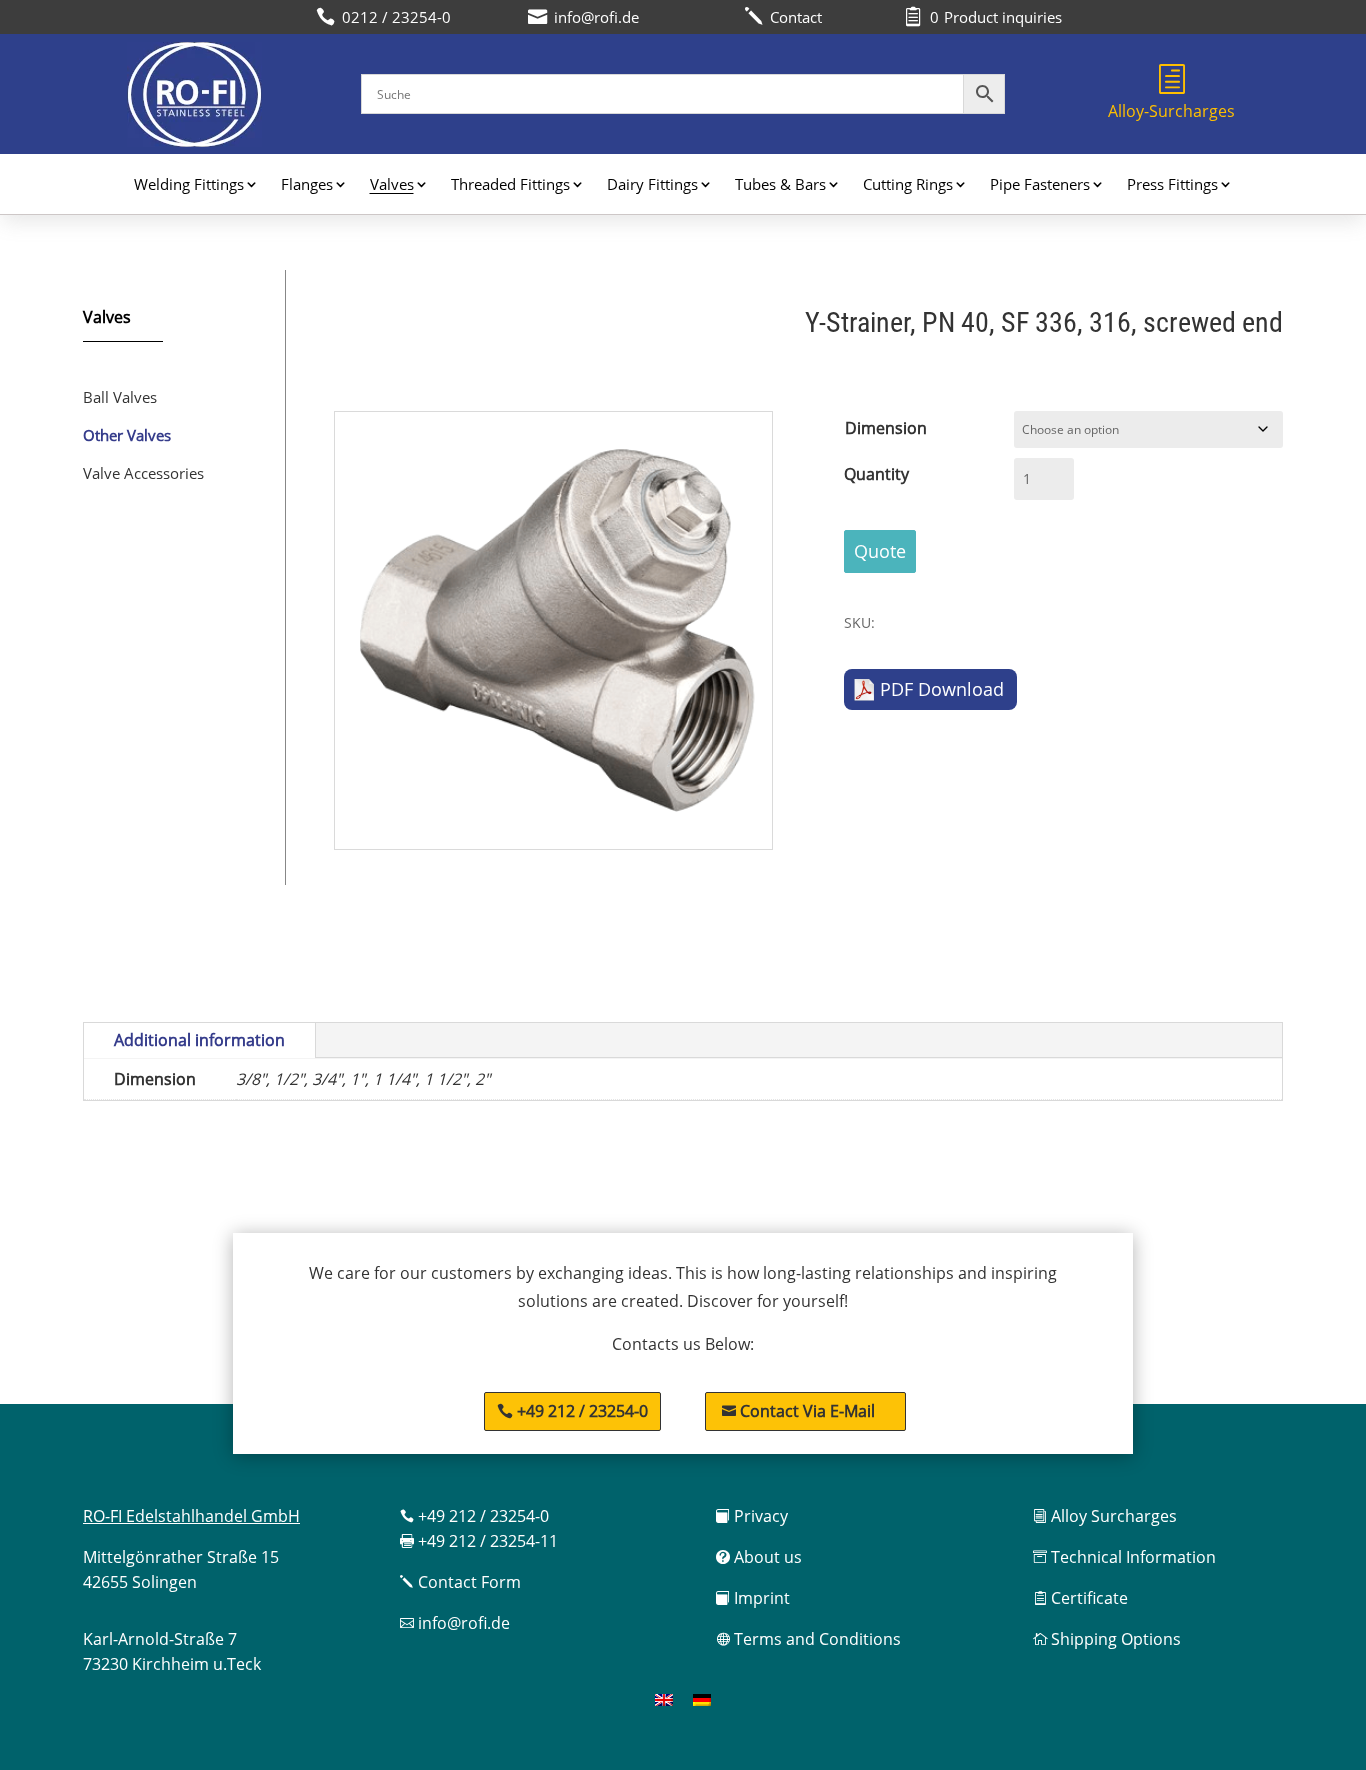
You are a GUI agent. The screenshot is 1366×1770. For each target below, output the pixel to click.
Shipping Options (1107, 1639)
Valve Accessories (143, 473)
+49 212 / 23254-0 (582, 1411)
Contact (783, 17)
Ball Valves (120, 397)
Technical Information (1124, 1557)
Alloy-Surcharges (1171, 111)
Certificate (1080, 1598)
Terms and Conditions (808, 1639)
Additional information (199, 1040)
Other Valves (127, 435)
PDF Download (942, 689)
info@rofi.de (455, 1623)
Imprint (753, 1598)
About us (759, 1557)
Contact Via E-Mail (798, 1411)
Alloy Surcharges (1105, 1516)
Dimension (886, 428)
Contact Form (460, 1582)
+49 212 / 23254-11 (479, 1541)
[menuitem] (664, 1698)
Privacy (752, 1516)
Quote (880, 551)
